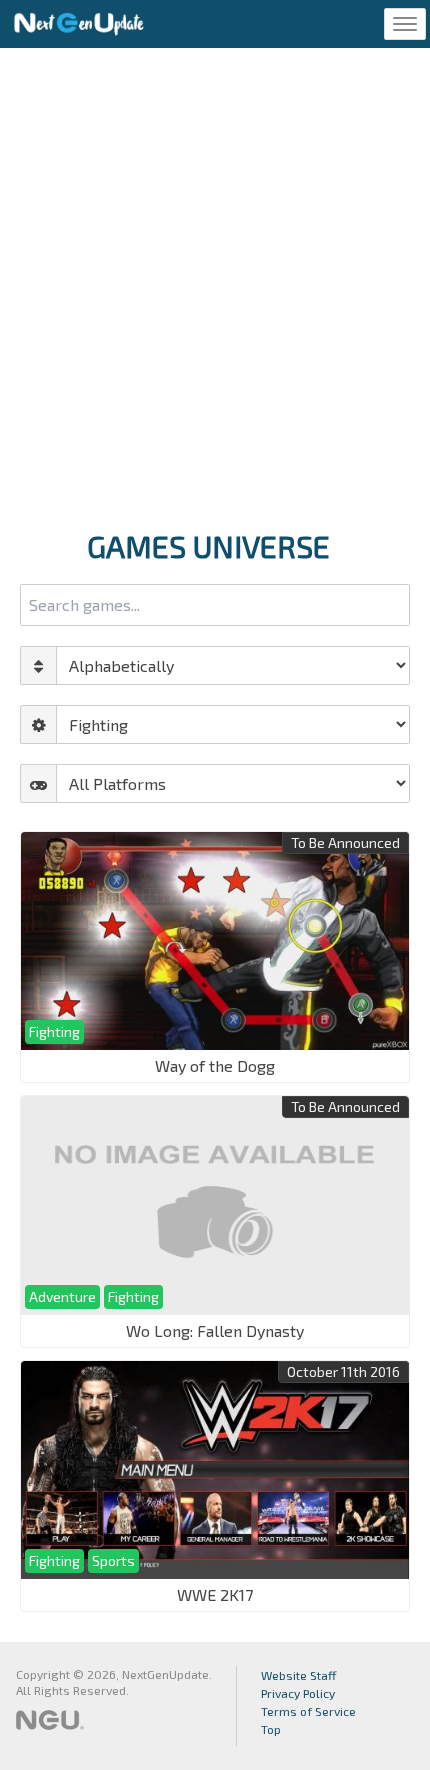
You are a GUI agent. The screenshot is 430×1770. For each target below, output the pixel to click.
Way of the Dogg (215, 1065)
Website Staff (299, 1675)
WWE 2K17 (215, 1594)
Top (271, 1729)
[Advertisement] (215, 283)
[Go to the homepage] (79, 24)
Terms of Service (308, 1711)
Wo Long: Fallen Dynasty (215, 1330)
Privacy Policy (298, 1693)
